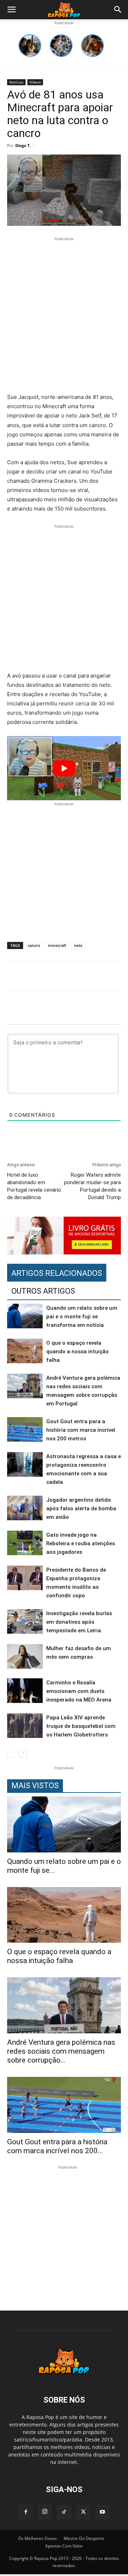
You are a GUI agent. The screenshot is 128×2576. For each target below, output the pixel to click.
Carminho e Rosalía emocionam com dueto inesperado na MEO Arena (79, 1691)
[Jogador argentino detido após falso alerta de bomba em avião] (25, 1508)
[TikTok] (64, 2512)
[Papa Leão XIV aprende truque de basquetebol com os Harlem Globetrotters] (25, 1726)
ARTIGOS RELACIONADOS (57, 1273)
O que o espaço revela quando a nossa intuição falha (78, 1352)
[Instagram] (45, 2512)
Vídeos (35, 82)
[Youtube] (102, 2512)
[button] (11, 10)
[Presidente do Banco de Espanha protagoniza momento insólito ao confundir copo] (25, 1578)
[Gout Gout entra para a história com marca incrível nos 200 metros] (25, 1429)
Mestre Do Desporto (84, 2538)
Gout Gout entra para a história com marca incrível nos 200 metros (81, 1430)
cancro (34, 945)
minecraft (57, 945)
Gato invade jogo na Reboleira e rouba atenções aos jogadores (81, 1543)
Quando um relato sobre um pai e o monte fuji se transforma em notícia (82, 1317)
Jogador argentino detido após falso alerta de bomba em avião (81, 1508)
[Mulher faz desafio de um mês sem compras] (25, 1656)
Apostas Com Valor (64, 2546)
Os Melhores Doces (38, 2538)
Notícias (16, 82)
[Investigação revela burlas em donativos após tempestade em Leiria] (25, 1621)
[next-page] (23, 1753)
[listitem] (30, 46)
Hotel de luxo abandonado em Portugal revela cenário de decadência (34, 1186)
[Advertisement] (64, 316)
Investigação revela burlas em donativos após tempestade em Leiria (79, 1622)
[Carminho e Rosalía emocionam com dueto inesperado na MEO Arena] (25, 1691)
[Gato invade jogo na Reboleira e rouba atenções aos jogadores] (25, 1543)
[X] (83, 2512)
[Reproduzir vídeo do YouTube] (64, 768)
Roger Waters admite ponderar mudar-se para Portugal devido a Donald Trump (92, 1186)
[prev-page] (12, 1753)
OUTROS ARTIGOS (43, 1291)
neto (78, 945)
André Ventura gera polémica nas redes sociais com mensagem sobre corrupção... (61, 2051)
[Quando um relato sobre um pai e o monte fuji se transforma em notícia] (25, 1316)
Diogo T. (23, 145)
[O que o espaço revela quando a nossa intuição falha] (25, 1351)
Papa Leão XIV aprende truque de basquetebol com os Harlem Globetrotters (81, 1726)
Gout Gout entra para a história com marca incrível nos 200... (57, 2146)
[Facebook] (26, 2512)
